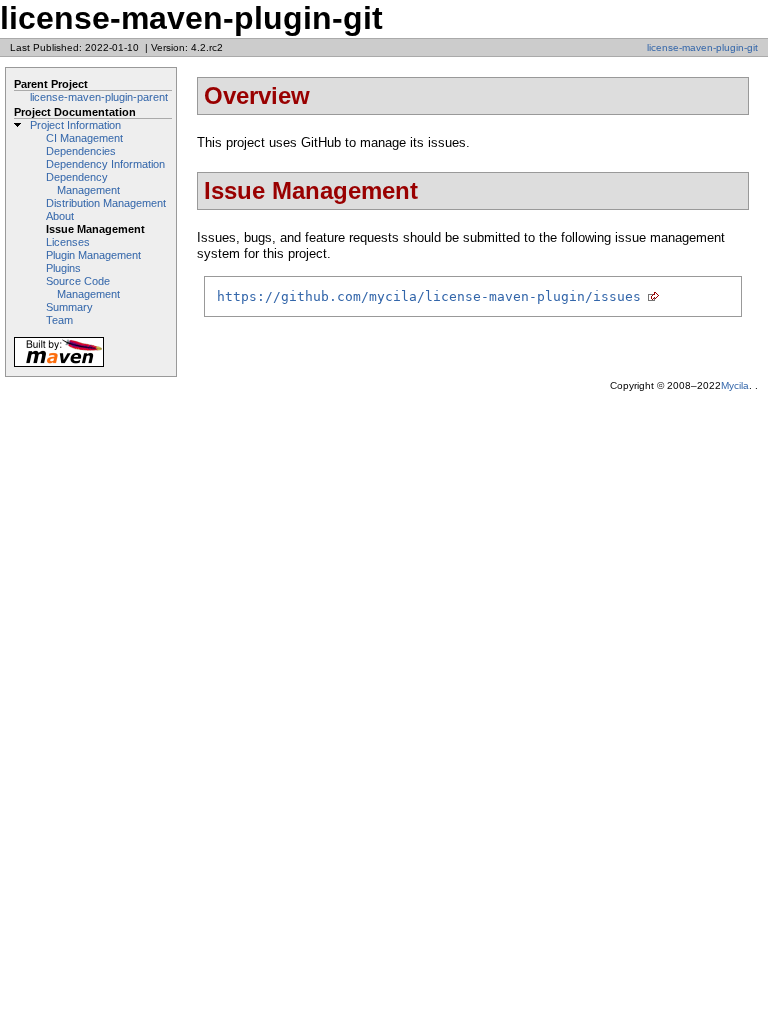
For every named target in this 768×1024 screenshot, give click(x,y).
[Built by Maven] (59, 365)
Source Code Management (83, 287)
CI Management (84, 138)
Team (59, 320)
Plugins (63, 268)
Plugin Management (93, 255)
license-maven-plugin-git (702, 47)
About (60, 216)
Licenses (68, 242)
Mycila (735, 385)
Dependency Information (105, 164)
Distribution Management (106, 203)
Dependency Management (83, 183)
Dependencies (81, 151)
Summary (69, 307)
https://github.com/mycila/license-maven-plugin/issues (429, 296)
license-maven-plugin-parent (99, 97)
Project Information (75, 125)
